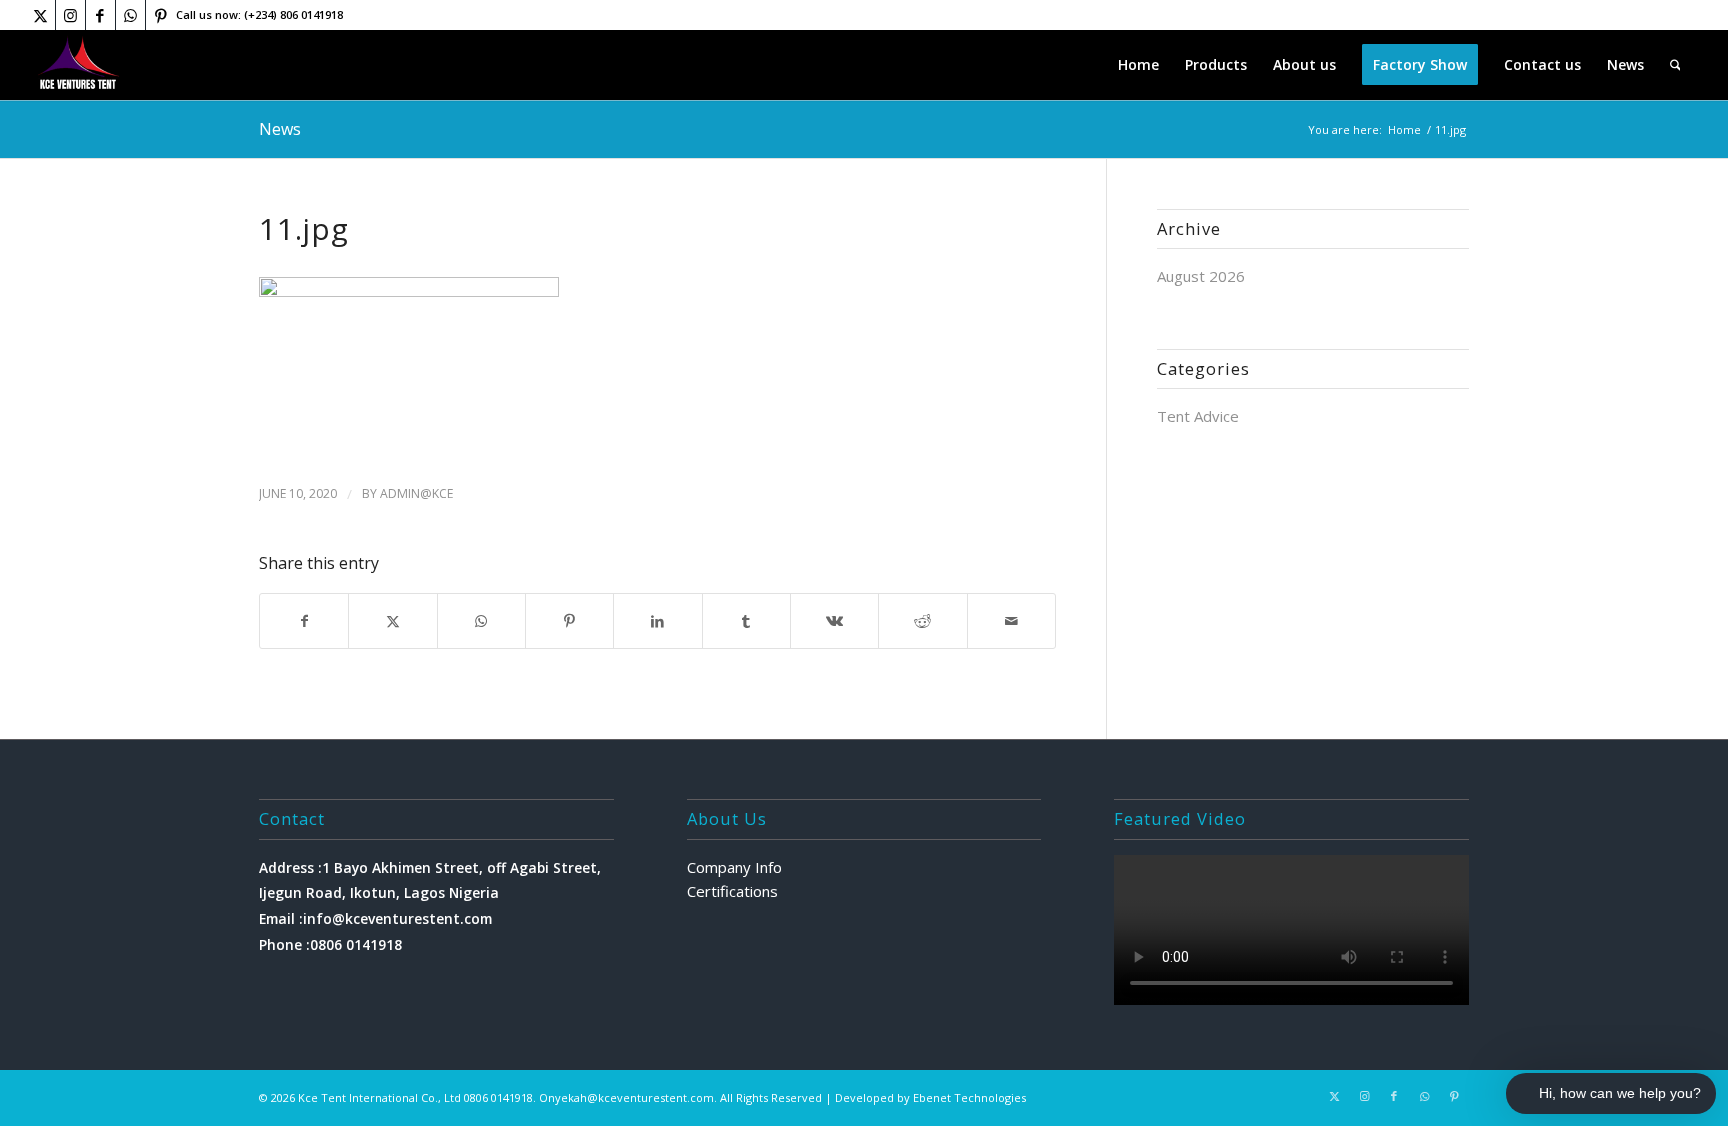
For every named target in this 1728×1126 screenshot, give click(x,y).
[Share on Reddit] (922, 621)
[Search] (1675, 65)
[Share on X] (392, 621)
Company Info (734, 867)
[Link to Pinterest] (161, 15)
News (280, 129)
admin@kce (416, 493)
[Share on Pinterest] (569, 621)
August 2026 (1201, 276)
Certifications (732, 891)
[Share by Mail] (1011, 621)
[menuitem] (1138, 65)
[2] (79, 65)
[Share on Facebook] (304, 621)
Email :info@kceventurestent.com (375, 918)
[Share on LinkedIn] (657, 621)
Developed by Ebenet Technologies (930, 1097)
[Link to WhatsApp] (130, 15)
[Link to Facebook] (100, 15)
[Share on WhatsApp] (481, 621)
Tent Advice (1198, 416)
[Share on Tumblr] (746, 621)
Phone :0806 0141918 (330, 944)
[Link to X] (40, 15)
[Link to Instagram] (70, 15)
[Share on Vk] (834, 621)
